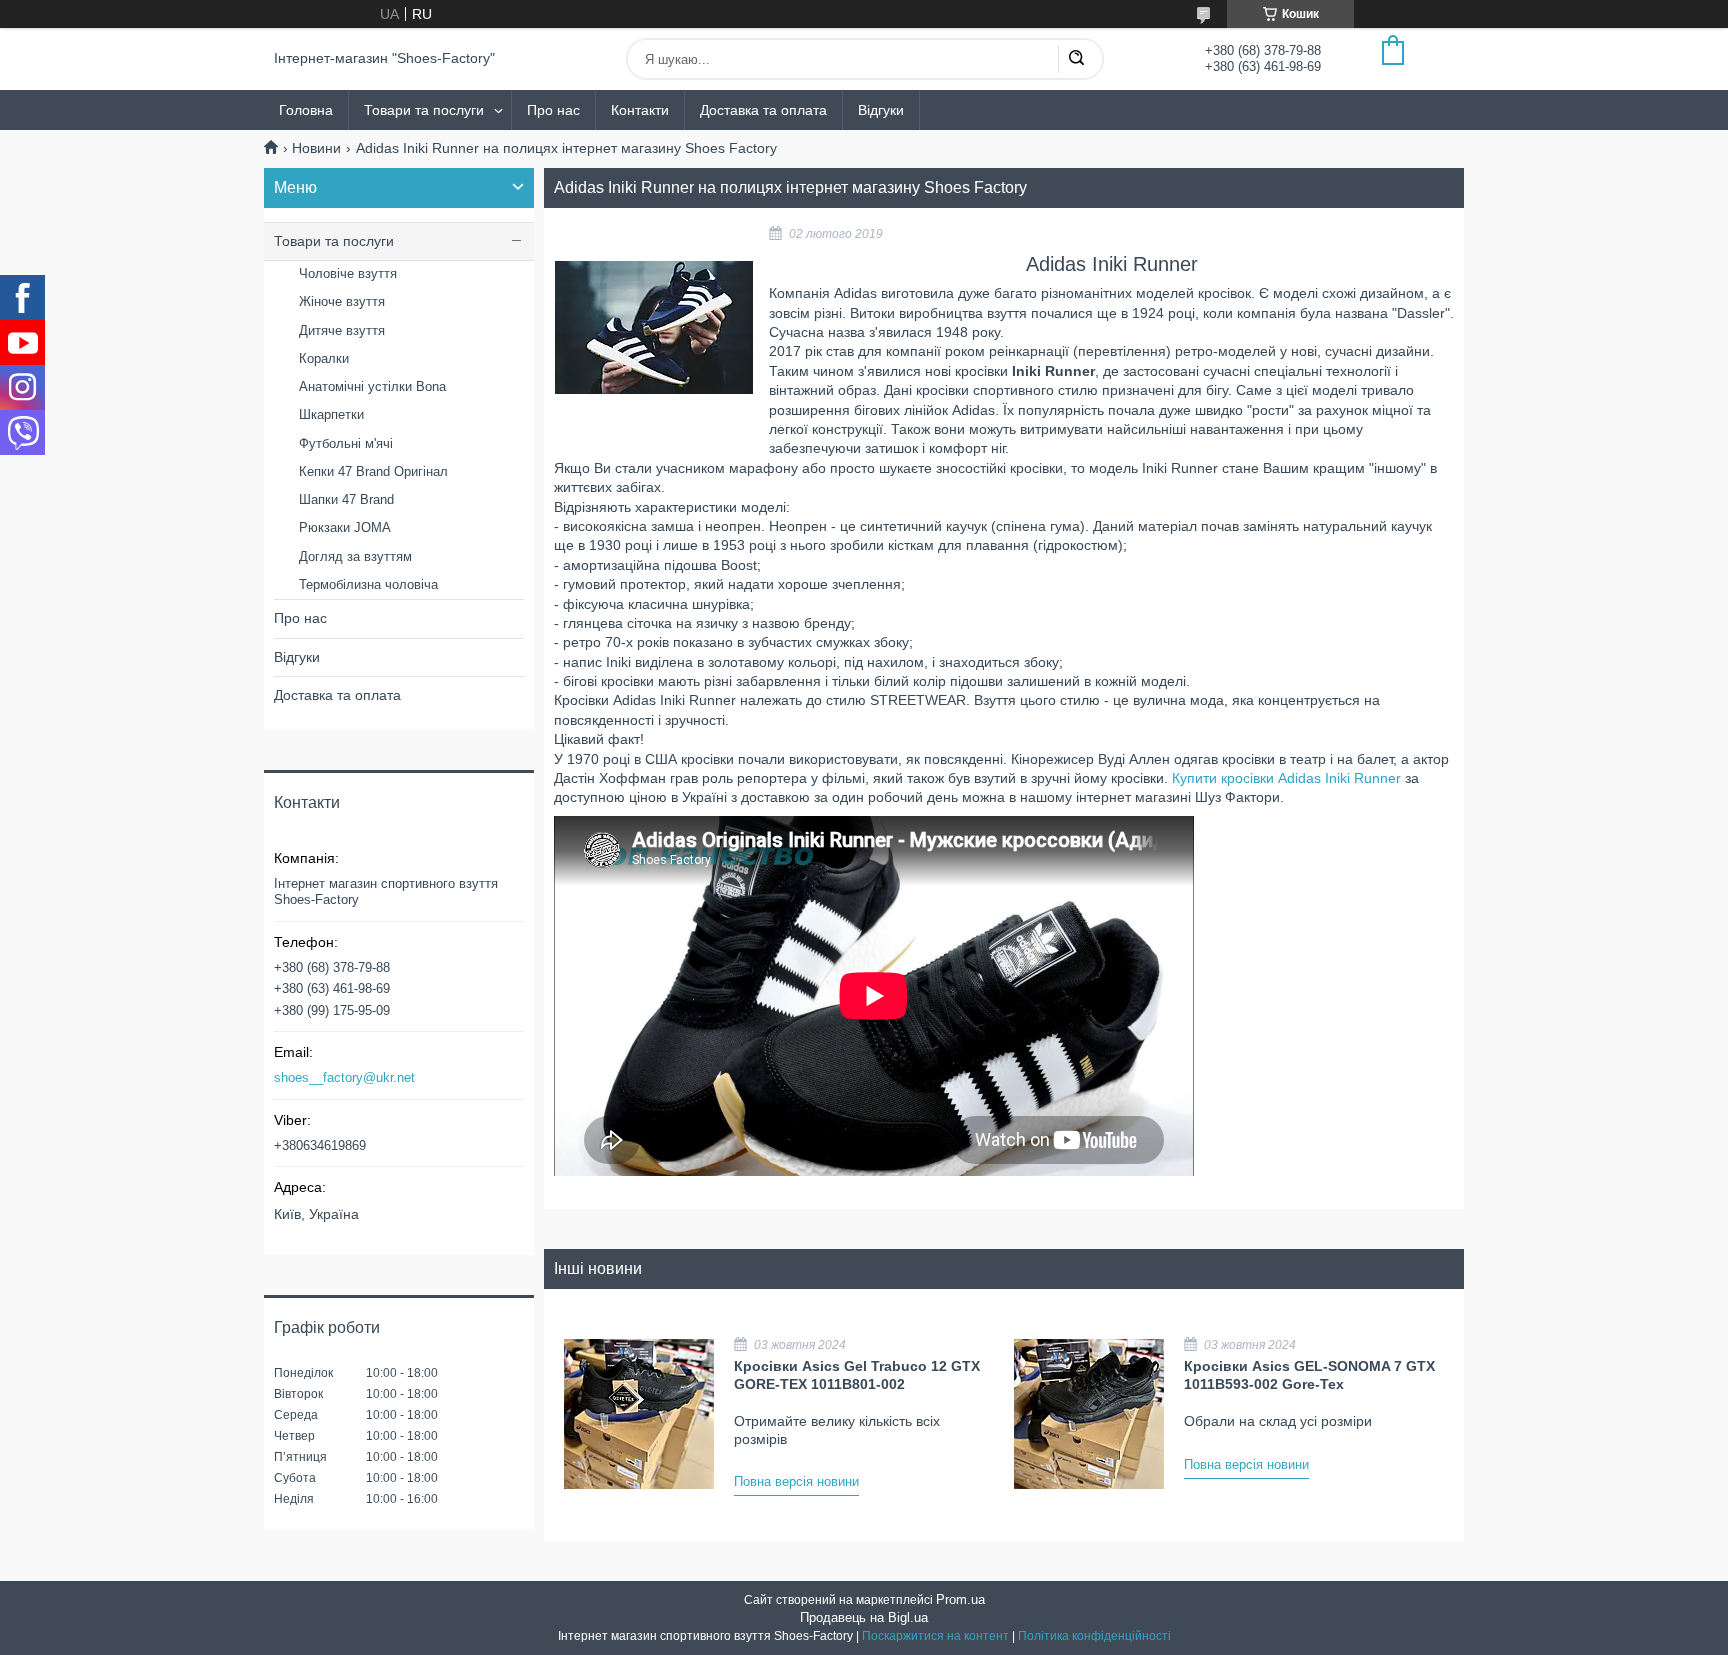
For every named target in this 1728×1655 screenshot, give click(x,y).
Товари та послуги (424, 110)
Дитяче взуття (342, 330)
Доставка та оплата (763, 110)
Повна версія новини (796, 1481)
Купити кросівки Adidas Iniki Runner (1286, 778)
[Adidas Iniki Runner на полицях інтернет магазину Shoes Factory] (654, 328)
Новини (316, 148)
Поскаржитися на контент (935, 1636)
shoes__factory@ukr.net (344, 1077)
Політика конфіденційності (1094, 1636)
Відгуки (881, 110)
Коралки (324, 358)
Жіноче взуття (342, 301)
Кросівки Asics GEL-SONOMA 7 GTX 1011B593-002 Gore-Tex (1309, 1375)
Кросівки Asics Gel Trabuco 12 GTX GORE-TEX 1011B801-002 (857, 1375)
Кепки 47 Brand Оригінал (373, 471)
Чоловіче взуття (348, 273)
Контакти (640, 110)
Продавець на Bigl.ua (864, 1617)
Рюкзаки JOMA (345, 527)
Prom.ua (960, 1599)
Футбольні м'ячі (346, 443)
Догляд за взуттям (355, 556)
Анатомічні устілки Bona (372, 386)
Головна (306, 110)
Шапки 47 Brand (346, 499)
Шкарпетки (331, 414)
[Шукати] (1076, 59)
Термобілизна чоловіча (368, 584)
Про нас (553, 110)
